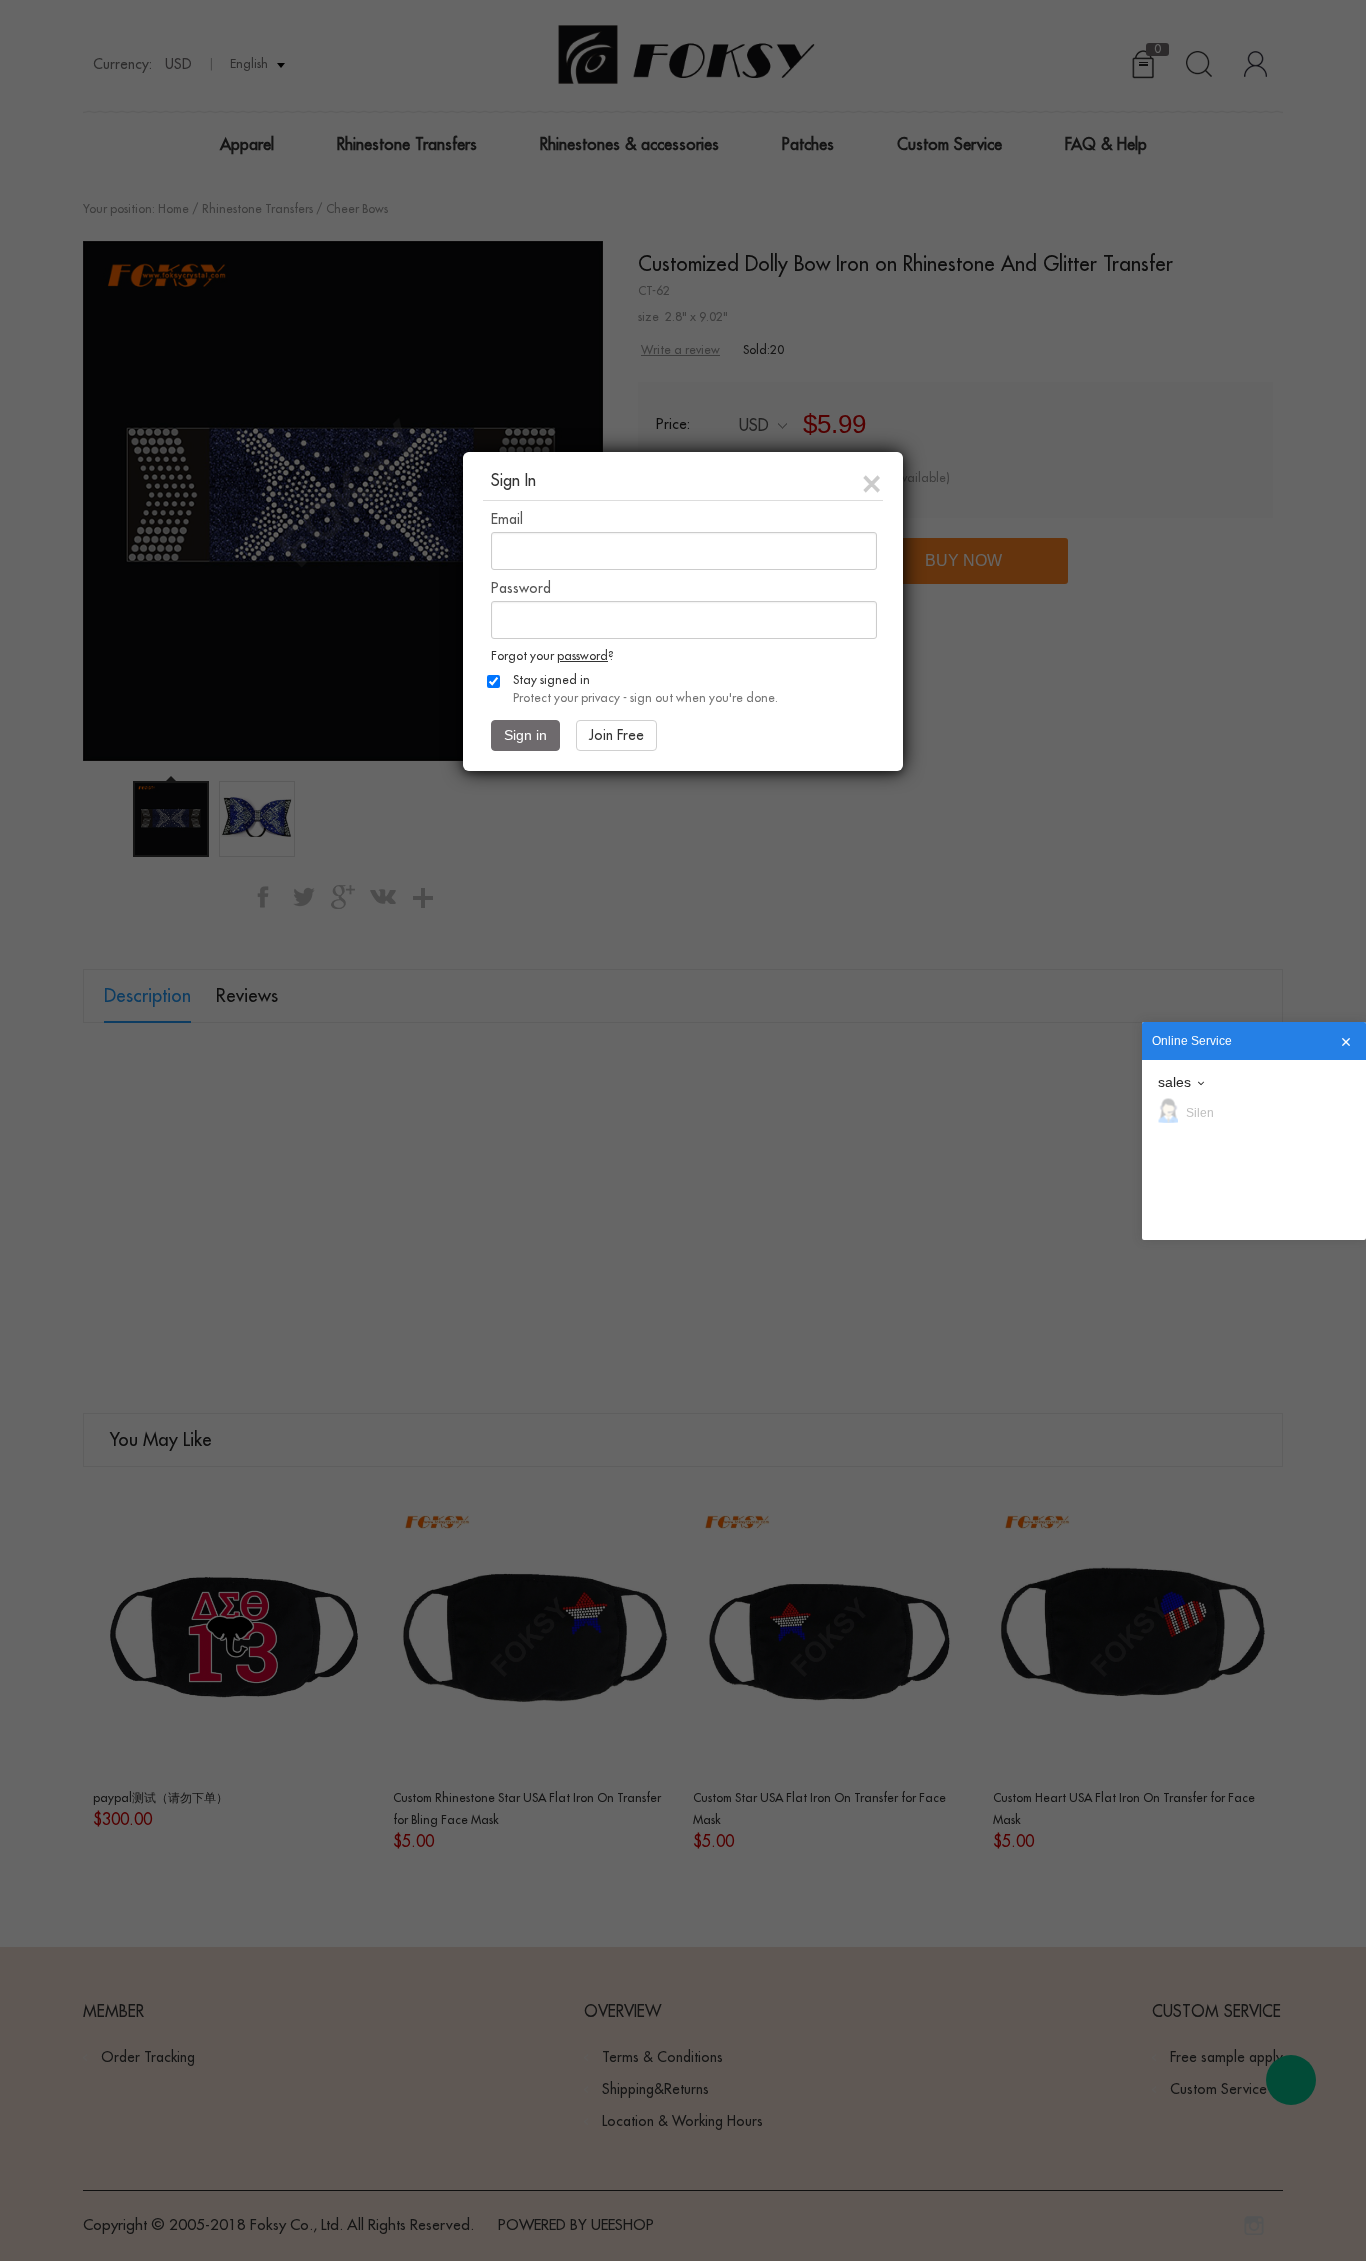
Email (507, 519)
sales (1174, 1082)
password (582, 656)
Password (521, 588)
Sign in (525, 735)
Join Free (616, 735)
